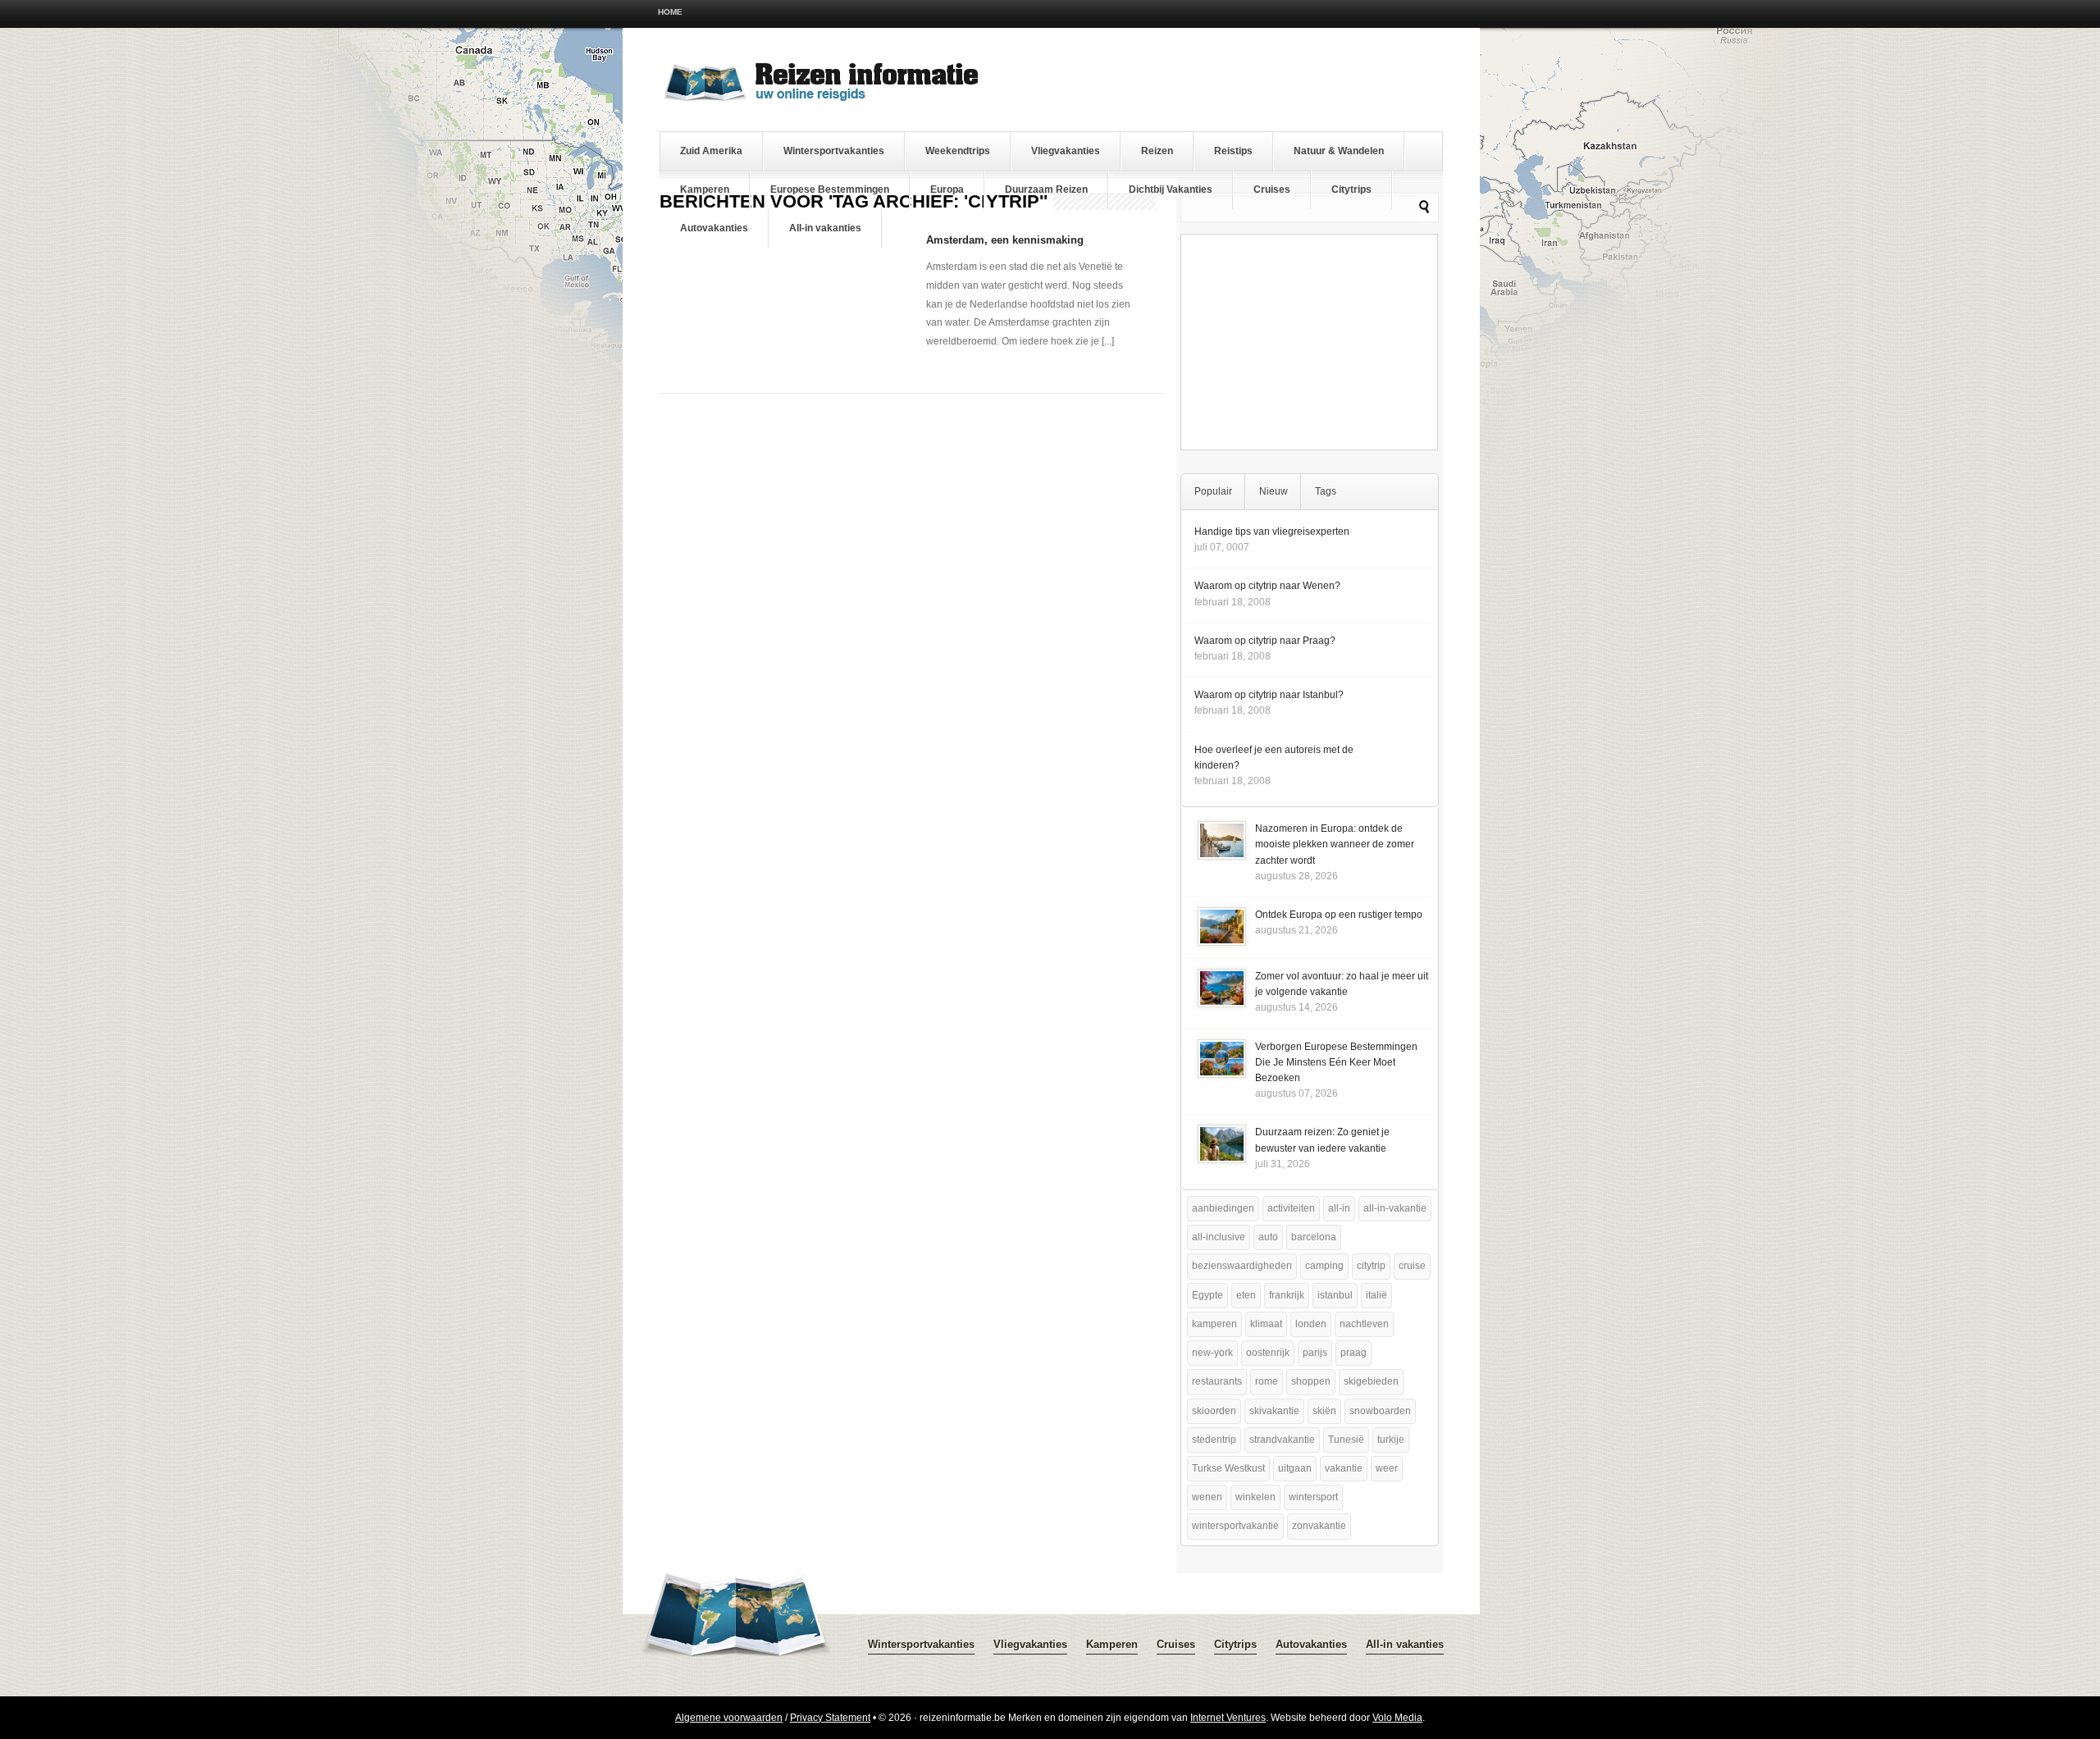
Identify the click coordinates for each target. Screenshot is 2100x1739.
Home (670, 12)
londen (1311, 1324)
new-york (1212, 1353)
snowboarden (1380, 1411)
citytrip (1371, 1266)
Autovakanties (714, 228)
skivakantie (1274, 1411)
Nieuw (1274, 491)
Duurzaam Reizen (1046, 189)
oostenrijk (1268, 1353)
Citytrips (1351, 189)
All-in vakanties (825, 228)
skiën (1324, 1411)
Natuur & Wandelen (1339, 151)
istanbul (1335, 1295)
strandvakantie (1282, 1440)
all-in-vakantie (1395, 1208)
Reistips (1233, 151)
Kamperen (705, 189)
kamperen (1214, 1324)
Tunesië (1346, 1440)
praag (1354, 1353)
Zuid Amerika (711, 151)
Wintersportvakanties (834, 151)
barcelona (1314, 1237)
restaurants (1217, 1381)
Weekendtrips (958, 151)
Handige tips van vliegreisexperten (1272, 532)
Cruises (1272, 189)
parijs (1315, 1353)
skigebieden (1371, 1381)
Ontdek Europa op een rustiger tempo (1339, 915)
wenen (1207, 1497)
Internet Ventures (1228, 1718)
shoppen (1311, 1381)
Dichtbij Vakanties (1171, 189)
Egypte (1207, 1295)
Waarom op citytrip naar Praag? (1265, 641)
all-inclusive (1219, 1237)
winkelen (1255, 1497)
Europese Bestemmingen (830, 189)
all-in (1339, 1208)
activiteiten (1291, 1208)
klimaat (1266, 1324)
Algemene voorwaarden (729, 1718)
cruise (1412, 1266)
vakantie (1344, 1468)
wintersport (1313, 1497)
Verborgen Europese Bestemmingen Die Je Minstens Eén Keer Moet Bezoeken (1336, 1062)
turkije (1391, 1440)
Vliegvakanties (1066, 151)
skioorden (1214, 1411)
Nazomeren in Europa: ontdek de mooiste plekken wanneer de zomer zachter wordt (1335, 844)
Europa (947, 189)
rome (1267, 1381)
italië (1376, 1295)
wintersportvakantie (1235, 1526)
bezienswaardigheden (1242, 1266)
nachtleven (1364, 1324)
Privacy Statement (830, 1718)
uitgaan (1295, 1468)
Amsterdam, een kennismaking (1005, 240)
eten (1246, 1295)
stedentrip (1214, 1440)
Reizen (1157, 151)
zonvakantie (1319, 1526)
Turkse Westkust (1228, 1468)
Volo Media (1397, 1718)
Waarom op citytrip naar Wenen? (1267, 586)
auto (1268, 1237)
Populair (1213, 491)
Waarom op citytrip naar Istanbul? (1269, 695)
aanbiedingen (1223, 1208)
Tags (1326, 491)
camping (1324, 1266)
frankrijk (1287, 1295)
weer (1387, 1468)
